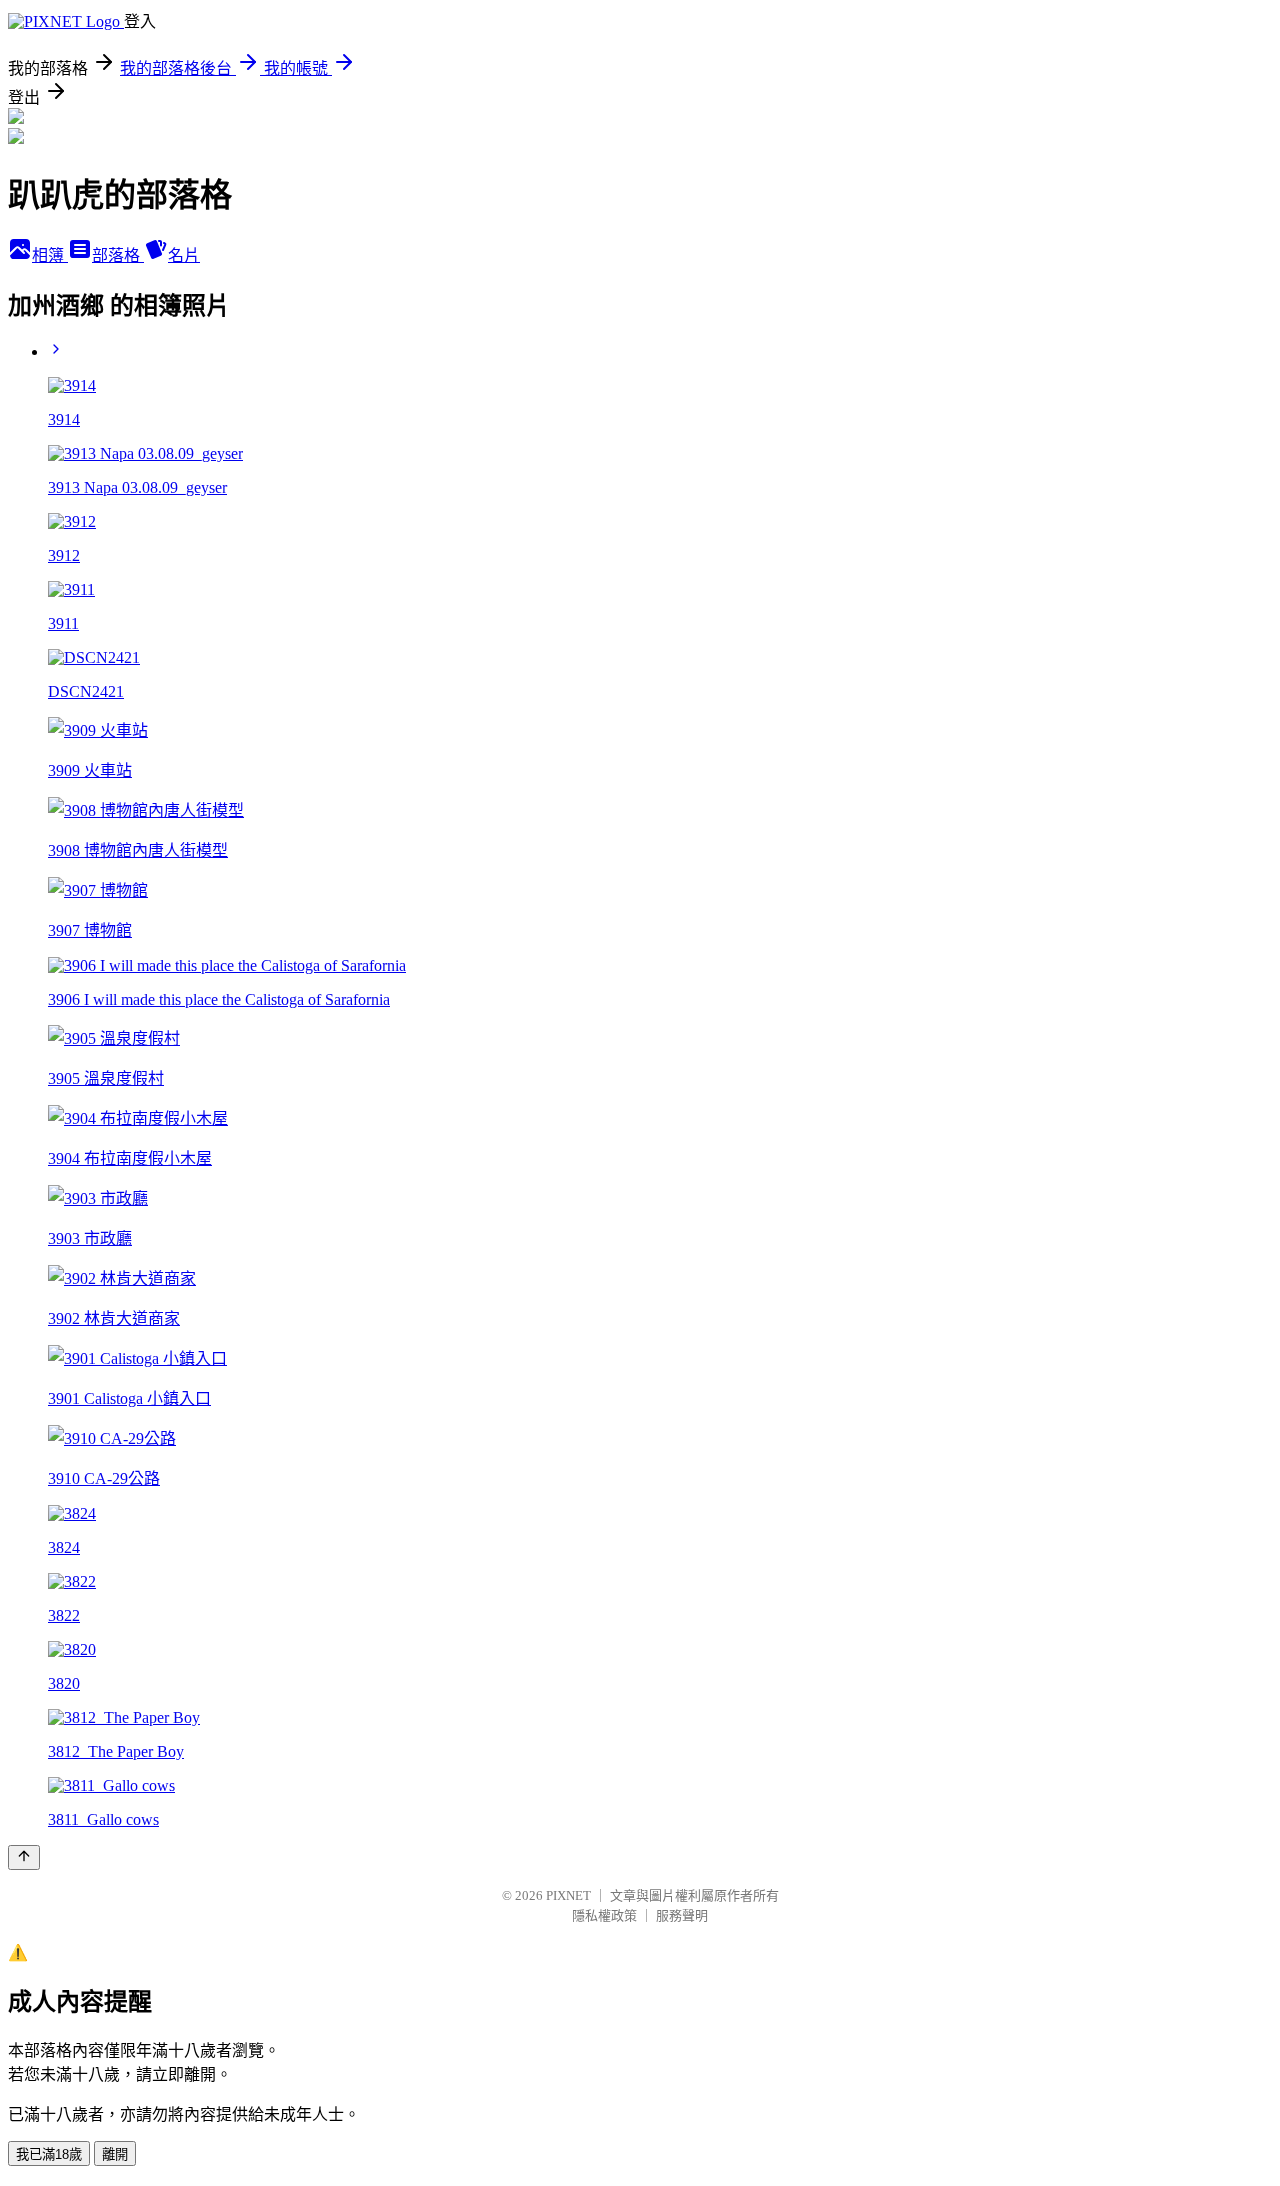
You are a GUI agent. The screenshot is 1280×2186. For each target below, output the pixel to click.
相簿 (50, 255)
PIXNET (568, 1895)
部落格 (118, 255)
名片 (184, 255)
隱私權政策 (604, 1915)
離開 (115, 2154)
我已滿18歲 (49, 2154)
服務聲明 (682, 1915)
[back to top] (24, 1857)
